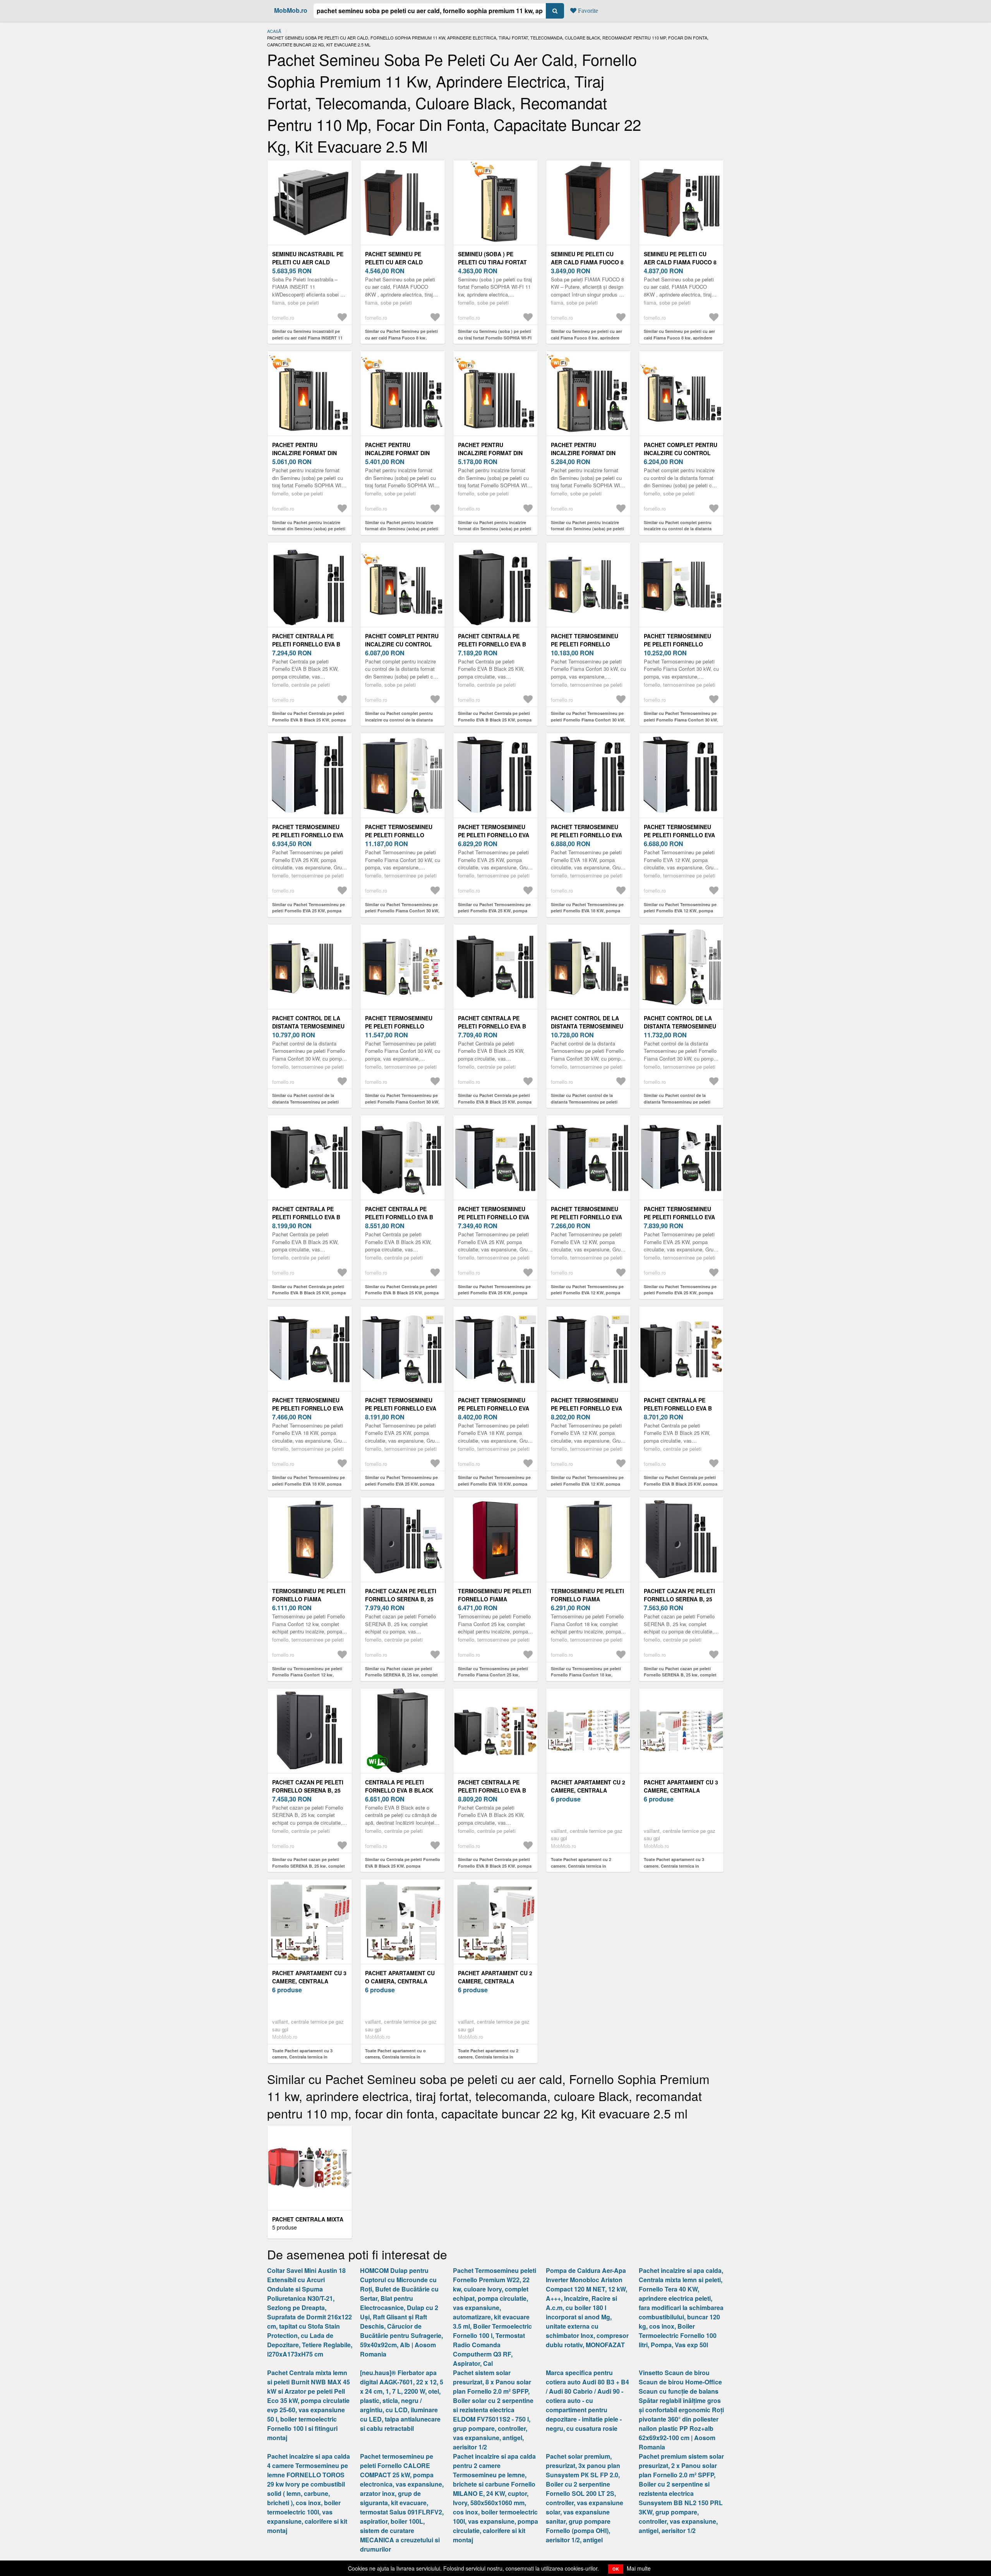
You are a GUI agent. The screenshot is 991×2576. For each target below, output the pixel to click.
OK (616, 2569)
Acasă (274, 31)
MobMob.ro (291, 10)
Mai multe (639, 2568)
